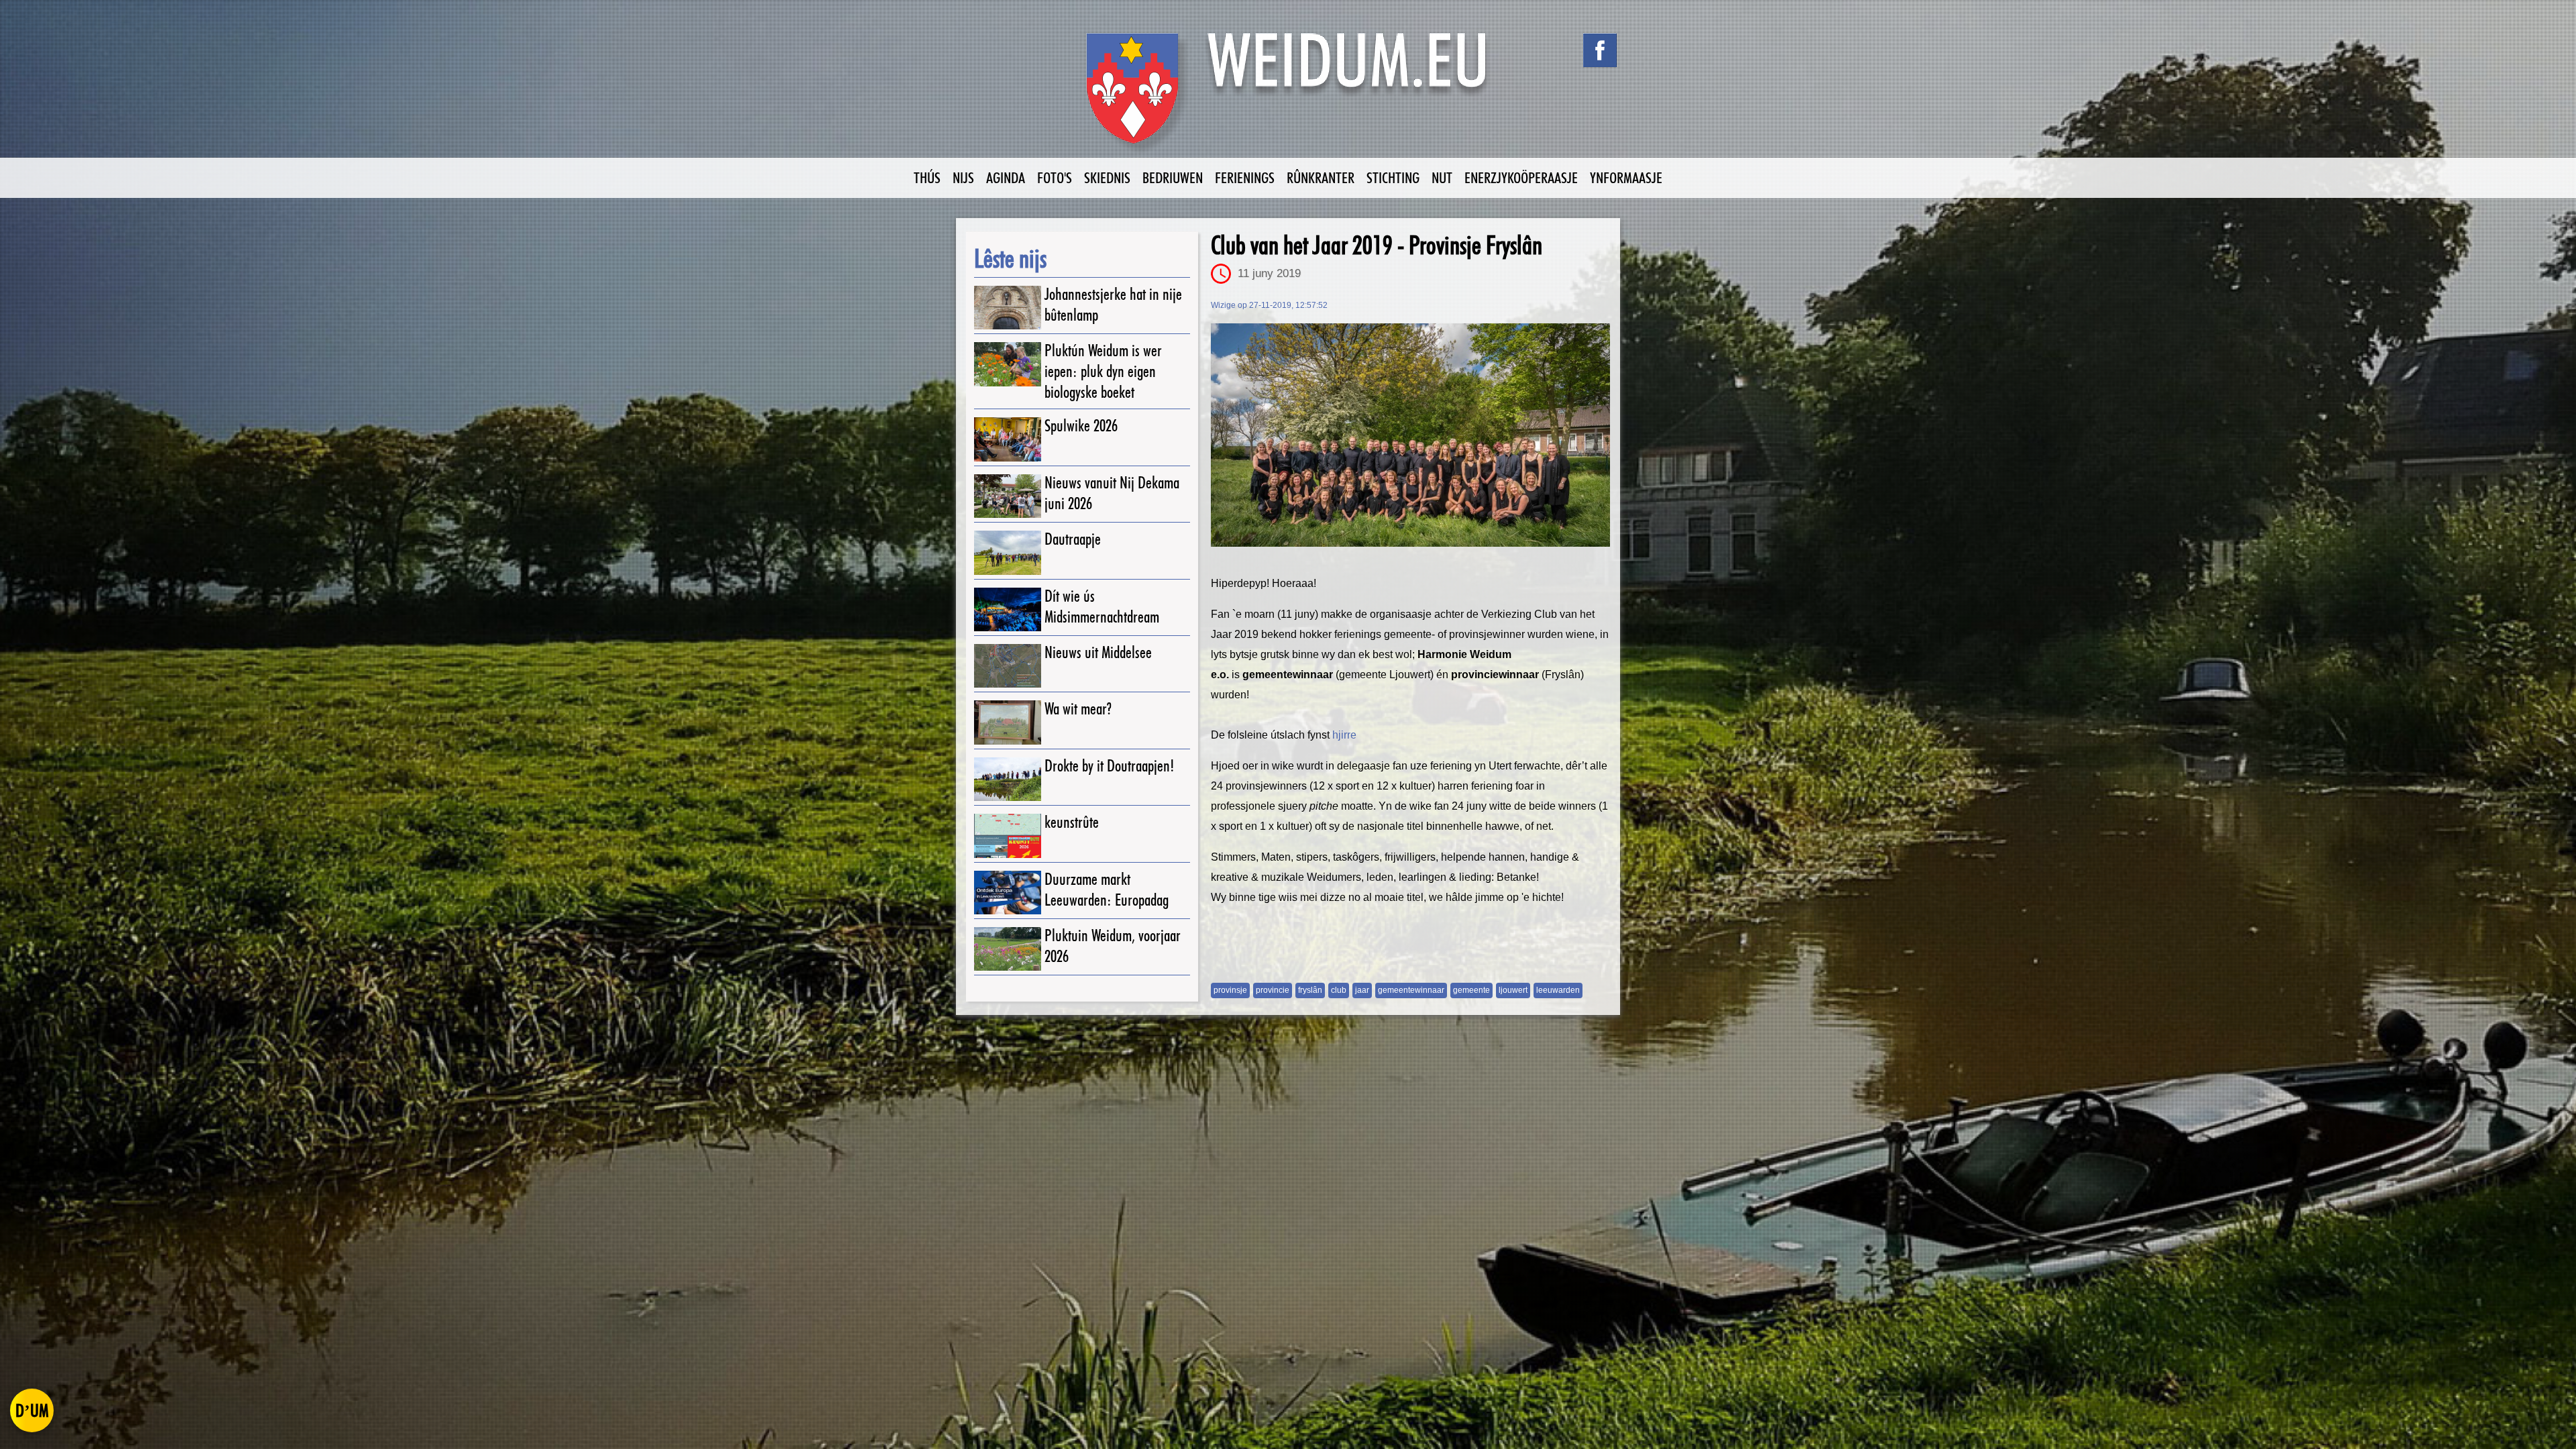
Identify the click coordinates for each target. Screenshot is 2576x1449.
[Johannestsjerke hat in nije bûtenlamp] (1008, 308)
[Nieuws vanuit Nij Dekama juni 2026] (1008, 496)
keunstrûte (1072, 822)
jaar (1362, 990)
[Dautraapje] (1008, 552)
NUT (1442, 177)
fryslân (1310, 990)
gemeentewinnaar (1411, 990)
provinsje (1230, 990)
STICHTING (1393, 177)
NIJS (963, 177)
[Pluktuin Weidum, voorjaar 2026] (1008, 949)
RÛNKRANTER (1321, 177)
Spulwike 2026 (1081, 426)
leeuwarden (1558, 990)
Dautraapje (1073, 539)
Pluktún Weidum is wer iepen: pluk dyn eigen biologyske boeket (1103, 371)
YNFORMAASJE (1626, 177)
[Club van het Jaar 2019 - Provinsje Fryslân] (1410, 435)
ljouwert (1513, 990)
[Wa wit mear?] (1008, 722)
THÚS (927, 177)
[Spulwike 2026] (1008, 439)
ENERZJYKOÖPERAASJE (1521, 177)
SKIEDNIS (1107, 177)
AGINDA (1006, 177)
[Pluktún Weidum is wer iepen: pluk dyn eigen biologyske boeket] (1008, 364)
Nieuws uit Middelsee (1098, 652)
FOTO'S (1055, 177)
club (1339, 990)
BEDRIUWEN (1173, 177)
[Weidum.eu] (1288, 96)
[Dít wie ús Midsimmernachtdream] (1008, 609)
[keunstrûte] (1008, 836)
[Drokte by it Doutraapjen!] (1008, 779)
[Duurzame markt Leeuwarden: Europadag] (1008, 893)
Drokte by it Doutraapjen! (1110, 766)
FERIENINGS (1245, 177)
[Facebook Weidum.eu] (1600, 50)
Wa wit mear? (1078, 709)
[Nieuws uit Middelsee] (1008, 666)
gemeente (1471, 990)
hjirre (1344, 735)
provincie (1273, 990)
